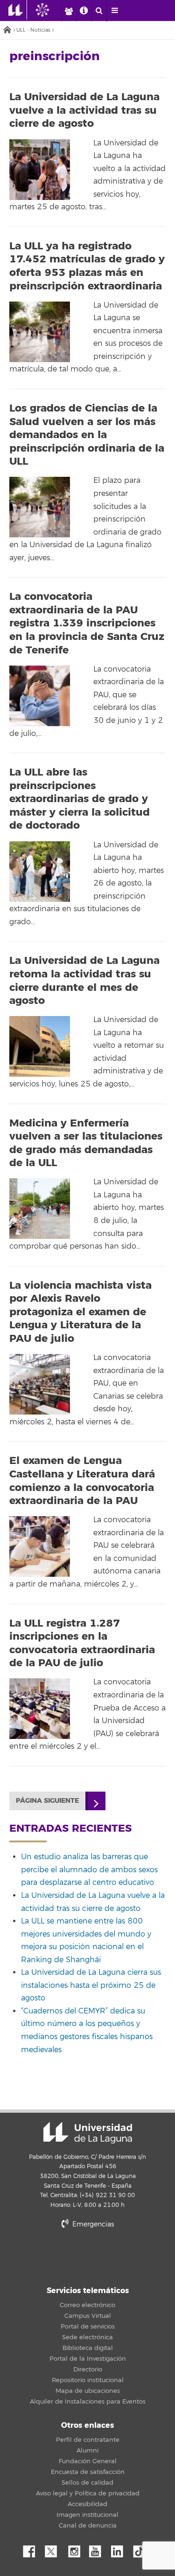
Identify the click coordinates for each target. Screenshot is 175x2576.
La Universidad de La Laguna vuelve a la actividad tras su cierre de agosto (84, 110)
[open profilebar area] (69, 11)
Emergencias (92, 2224)
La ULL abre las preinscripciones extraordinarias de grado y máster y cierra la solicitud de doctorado (80, 799)
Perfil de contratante (88, 2440)
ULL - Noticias (33, 30)
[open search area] (99, 11)
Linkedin (120, 2549)
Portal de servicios (88, 2327)
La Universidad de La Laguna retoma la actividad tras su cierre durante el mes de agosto (84, 981)
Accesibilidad (87, 2504)
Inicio (7, 31)
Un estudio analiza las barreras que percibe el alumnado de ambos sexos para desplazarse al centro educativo (89, 1870)
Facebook (33, 2549)
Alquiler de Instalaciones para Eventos (88, 2402)
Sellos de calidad (87, 2483)
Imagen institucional (87, 2515)
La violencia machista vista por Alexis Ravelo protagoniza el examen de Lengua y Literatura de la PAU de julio (80, 1312)
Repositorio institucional (88, 2380)
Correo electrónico (87, 2305)
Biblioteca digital (88, 2348)
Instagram (77, 2549)
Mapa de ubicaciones (88, 2391)
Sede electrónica (87, 2337)
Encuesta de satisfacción (88, 2472)
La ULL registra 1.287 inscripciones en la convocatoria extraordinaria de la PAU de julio (82, 1643)
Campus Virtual (88, 2316)
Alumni (87, 2451)
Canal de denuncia (88, 2526)
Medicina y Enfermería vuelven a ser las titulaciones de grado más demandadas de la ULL (86, 1143)
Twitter (55, 2549)
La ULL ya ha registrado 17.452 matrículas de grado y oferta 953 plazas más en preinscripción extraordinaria (87, 266)
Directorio (88, 2370)
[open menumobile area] (114, 11)
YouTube (98, 2549)
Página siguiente (47, 1801)
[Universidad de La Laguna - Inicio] (18, 10)
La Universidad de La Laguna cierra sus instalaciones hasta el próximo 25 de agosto (91, 1985)
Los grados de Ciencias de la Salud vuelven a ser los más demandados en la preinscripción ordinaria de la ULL (87, 435)
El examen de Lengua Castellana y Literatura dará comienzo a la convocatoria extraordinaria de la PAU (82, 1481)
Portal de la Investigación (88, 2359)
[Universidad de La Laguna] (49, 10)
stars (88, 2256)
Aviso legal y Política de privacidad (88, 2494)
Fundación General (88, 2461)
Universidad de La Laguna (88, 2133)
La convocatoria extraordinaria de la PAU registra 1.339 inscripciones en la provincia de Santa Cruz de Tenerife (87, 623)
